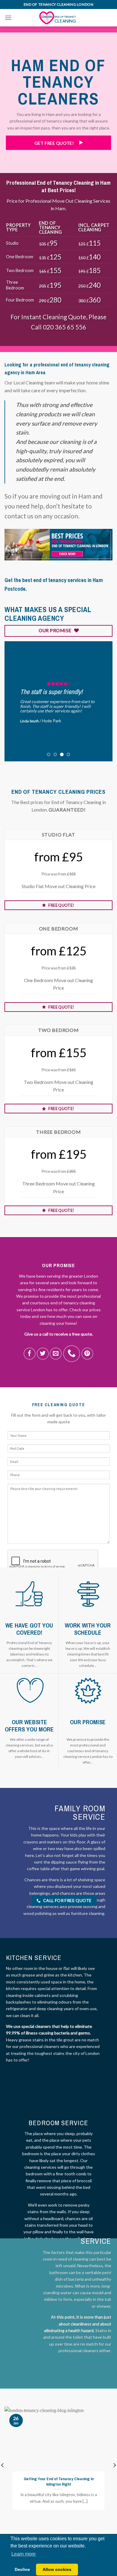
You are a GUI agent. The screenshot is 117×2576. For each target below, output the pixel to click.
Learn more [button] (24, 2554)
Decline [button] (22, 2569)
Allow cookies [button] (57, 2569)
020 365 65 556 (64, 327)
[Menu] (8, 18)
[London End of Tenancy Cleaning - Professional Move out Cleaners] (58, 18)
